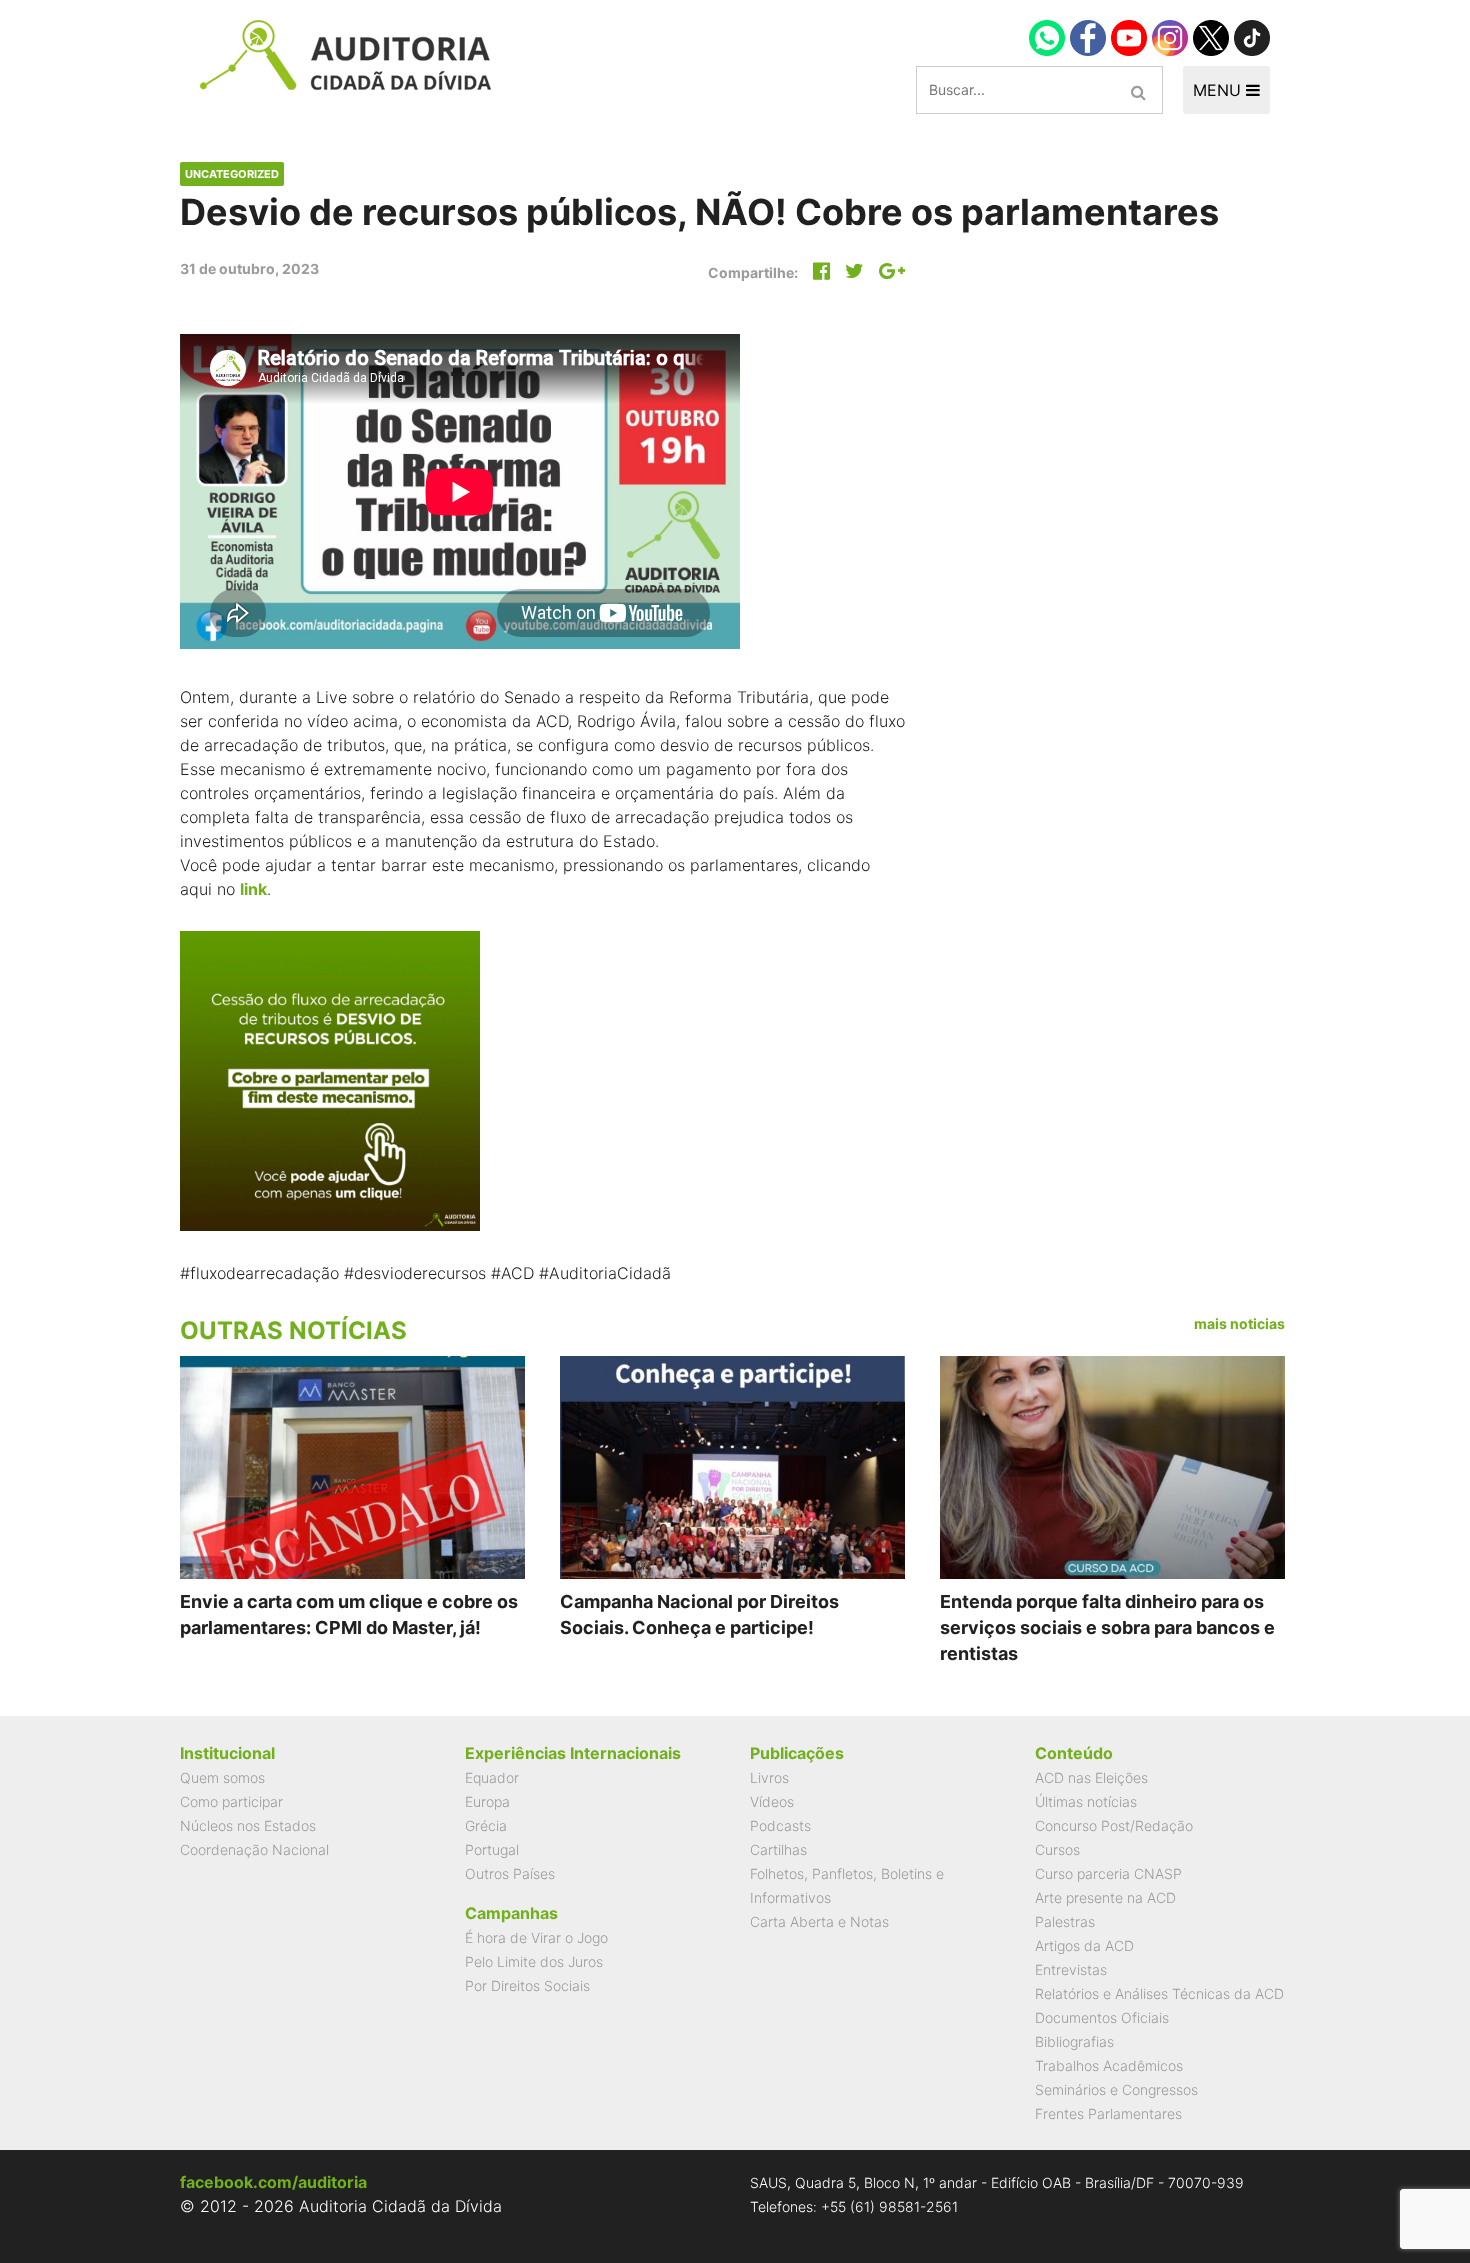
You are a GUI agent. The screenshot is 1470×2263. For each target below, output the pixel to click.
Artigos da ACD (1084, 1945)
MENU (1219, 90)
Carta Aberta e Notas (819, 1921)
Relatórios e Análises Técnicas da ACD (1159, 1993)
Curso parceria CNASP (1108, 1873)
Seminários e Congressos (1116, 2089)
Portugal (492, 1849)
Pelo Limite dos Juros (534, 1961)
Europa (487, 1801)
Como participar (231, 1801)
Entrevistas (1071, 1969)
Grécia (486, 1825)
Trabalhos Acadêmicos (1109, 2065)
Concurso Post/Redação (1114, 1825)
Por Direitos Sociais (527, 1985)
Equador (492, 1777)
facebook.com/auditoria (273, 2182)
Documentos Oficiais (1102, 2017)
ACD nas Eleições (1091, 1777)
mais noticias (1239, 1323)
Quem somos (222, 1777)
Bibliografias (1074, 2041)
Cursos (1057, 1849)
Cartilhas (778, 1849)
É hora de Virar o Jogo (536, 1937)
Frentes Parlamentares (1108, 2113)
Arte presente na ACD (1105, 1897)
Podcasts (780, 1825)
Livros (769, 1777)
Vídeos (772, 1801)
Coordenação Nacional (254, 1849)
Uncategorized (232, 174)
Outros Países (510, 1873)
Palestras (1065, 1921)
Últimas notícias (1086, 1801)
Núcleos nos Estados (248, 1825)
